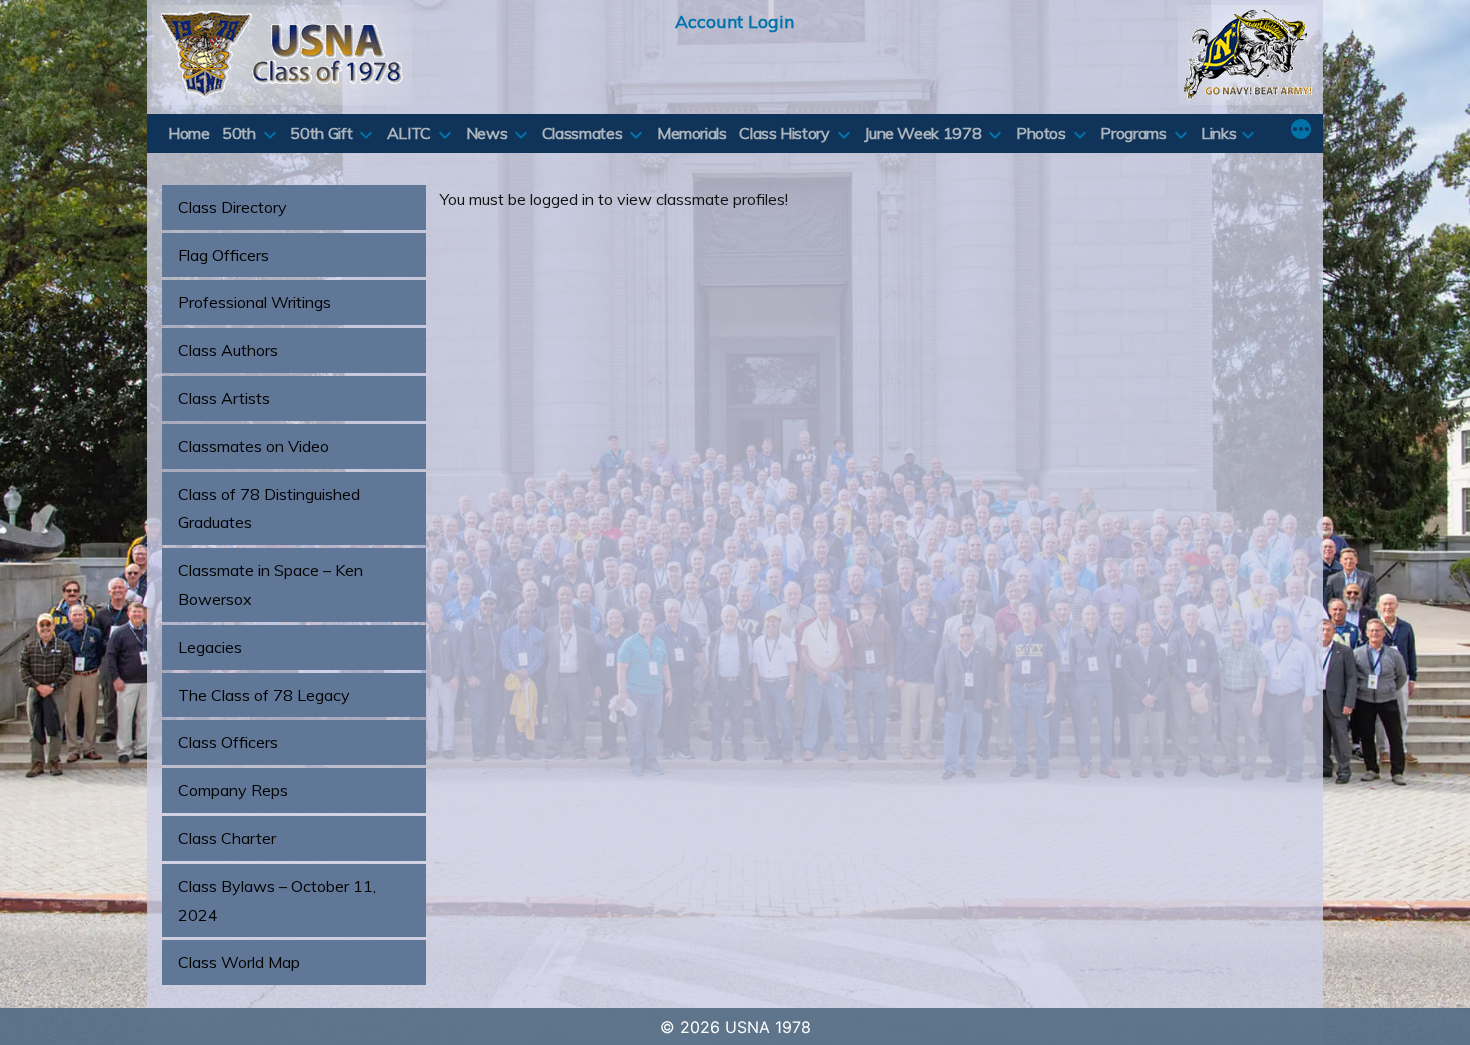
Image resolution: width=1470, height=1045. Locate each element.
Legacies (210, 647)
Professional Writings (254, 302)
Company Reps (233, 790)
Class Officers (228, 742)
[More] (1301, 131)
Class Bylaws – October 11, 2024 (277, 900)
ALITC (409, 133)
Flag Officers (223, 255)
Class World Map (239, 962)
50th (239, 133)
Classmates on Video (253, 446)
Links (1218, 133)
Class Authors (228, 350)
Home (189, 133)
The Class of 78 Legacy (264, 695)
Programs (1133, 133)
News (487, 133)
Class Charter (227, 838)
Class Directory (232, 207)
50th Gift (321, 133)
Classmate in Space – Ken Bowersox (270, 584)
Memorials (692, 133)
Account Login (734, 21)
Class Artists (224, 398)
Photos (1041, 133)
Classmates (582, 133)
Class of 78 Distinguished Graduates (269, 508)
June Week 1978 (922, 133)
